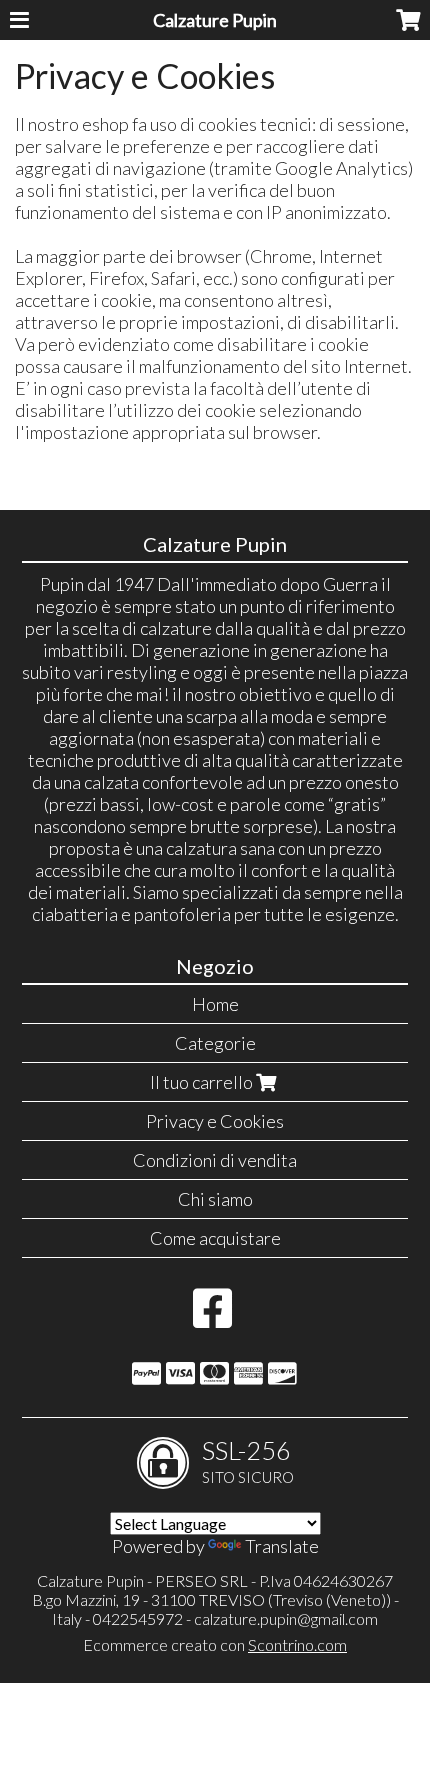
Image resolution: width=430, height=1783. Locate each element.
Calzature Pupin (215, 20)
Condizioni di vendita (215, 1160)
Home (215, 1004)
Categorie (215, 1043)
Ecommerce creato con (215, 1644)
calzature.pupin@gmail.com (286, 1618)
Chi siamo (215, 1199)
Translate (282, 1546)
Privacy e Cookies (215, 1121)
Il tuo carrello (203, 1082)
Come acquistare (215, 1238)
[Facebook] (212, 1318)
